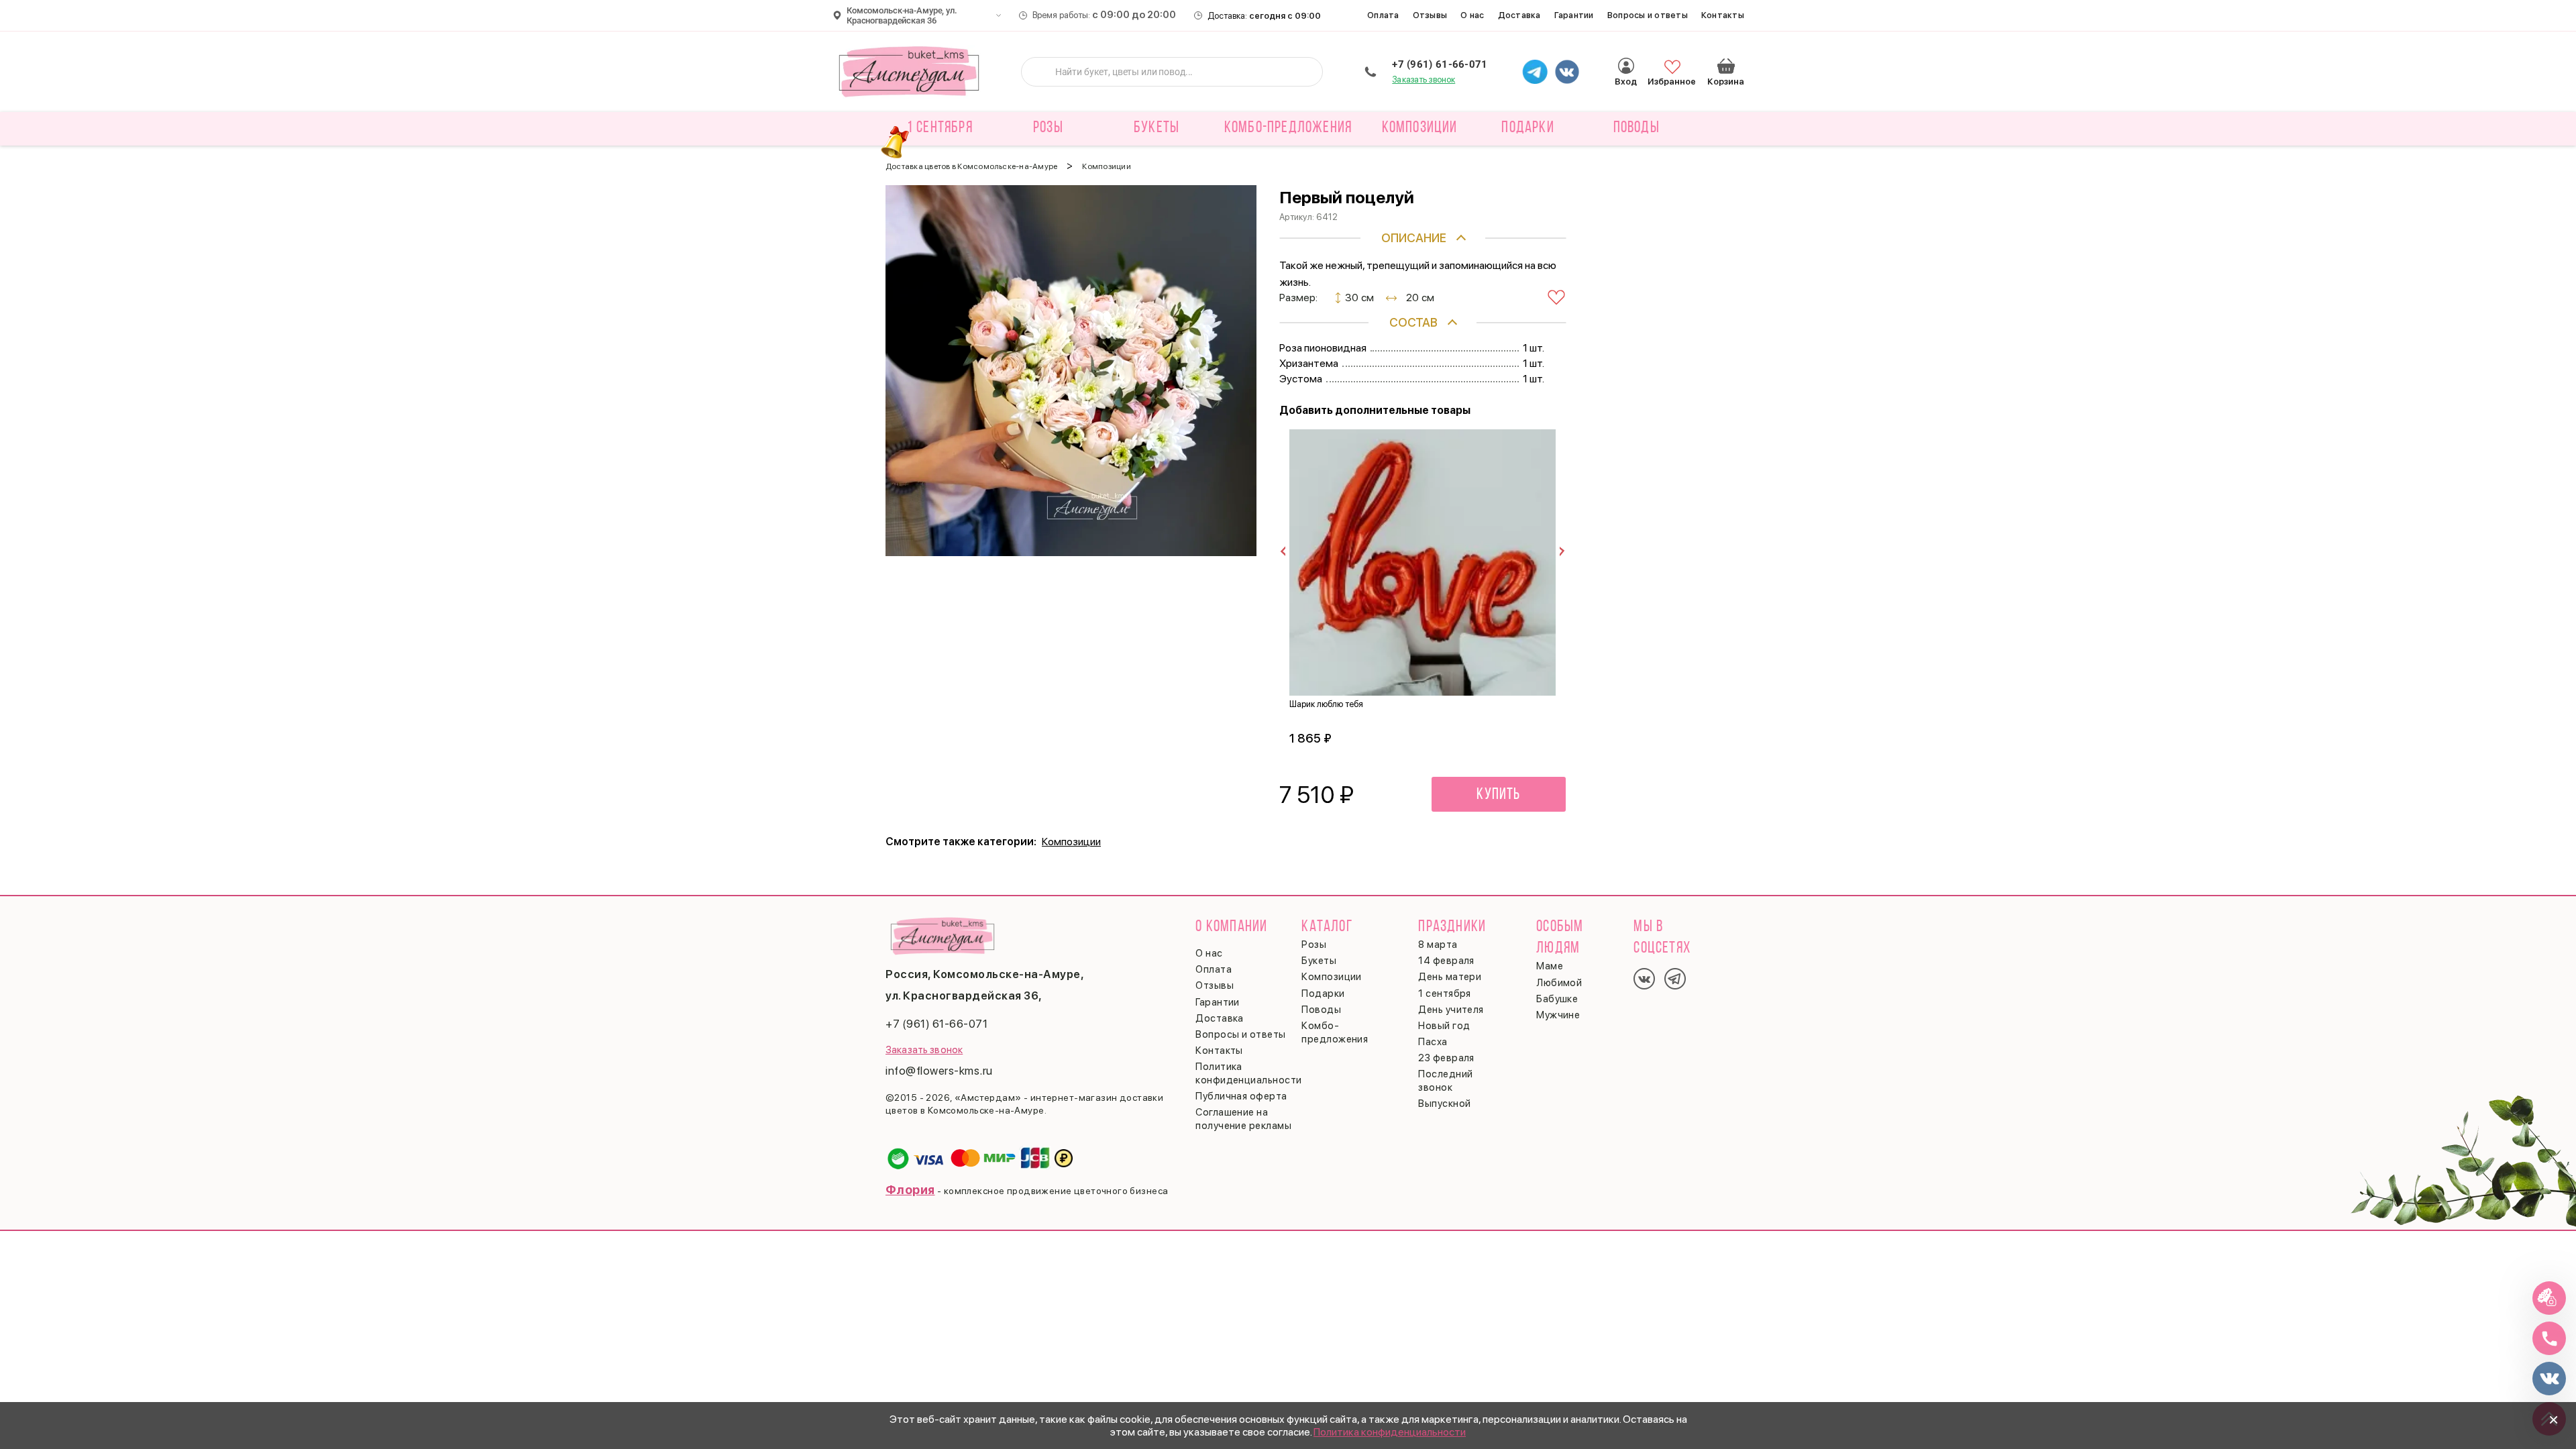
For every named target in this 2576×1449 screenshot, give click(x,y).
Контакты (1723, 15)
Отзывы (1430, 15)
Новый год (1444, 1026)
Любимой (1559, 983)
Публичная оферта (1241, 1096)
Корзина (1726, 66)
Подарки (1323, 994)
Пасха (1433, 1042)
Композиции (1071, 842)
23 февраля (1446, 1058)
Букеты (1319, 961)
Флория (910, 1190)
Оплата (1383, 15)
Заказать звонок (1424, 79)
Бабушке (1557, 999)
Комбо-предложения (1288, 128)
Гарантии (1574, 15)
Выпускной (1444, 1104)
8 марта (1438, 945)
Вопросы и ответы (1648, 15)
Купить (1498, 795)
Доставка (1519, 15)
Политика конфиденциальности (1390, 1432)
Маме (1550, 966)
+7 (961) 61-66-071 (1440, 64)
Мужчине (1558, 1015)
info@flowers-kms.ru (939, 1071)
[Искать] (1042, 72)
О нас (1472, 15)
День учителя (1451, 1010)
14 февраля (1446, 961)
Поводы (1321, 1010)
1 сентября (940, 128)
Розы (1314, 945)
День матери (1450, 977)
